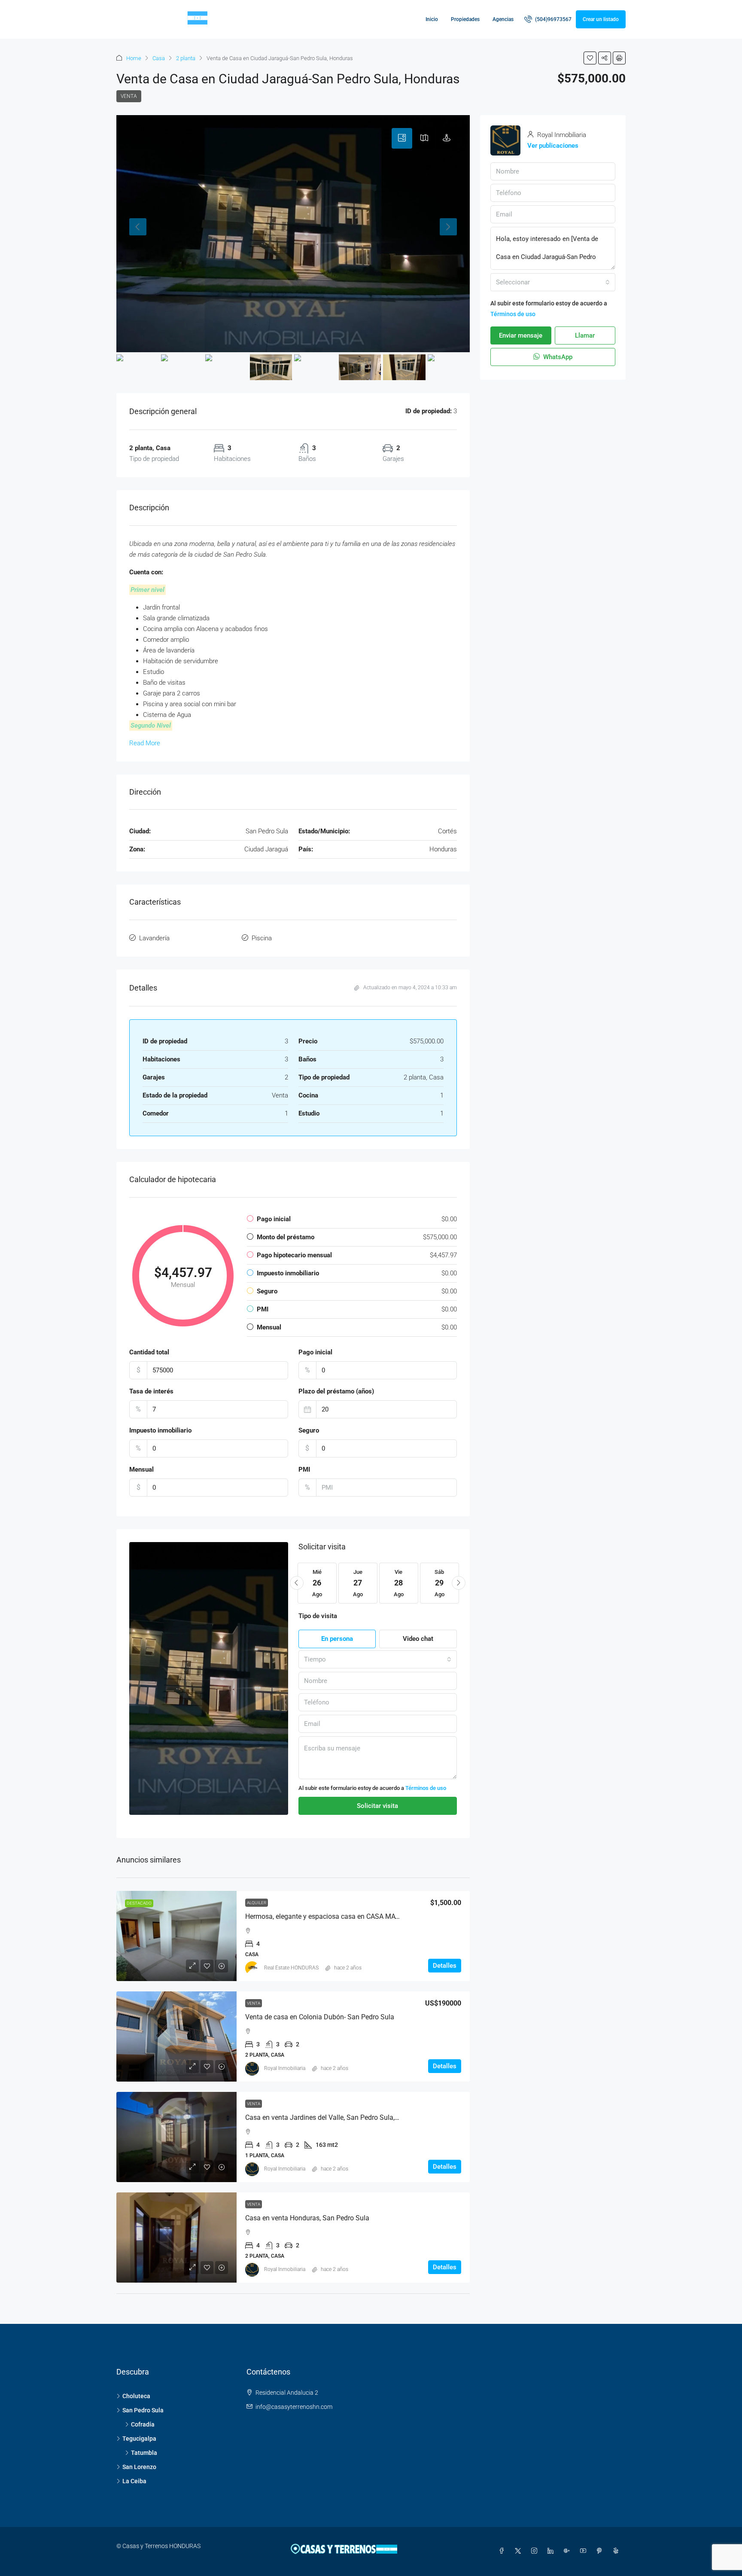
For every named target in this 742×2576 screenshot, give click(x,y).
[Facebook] (503, 2551)
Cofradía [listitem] (143, 2424)
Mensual (141, 1469)
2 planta (186, 58)
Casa (159, 58)
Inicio (432, 19)
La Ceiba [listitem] (134, 2481)
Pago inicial (315, 1352)
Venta (129, 96)
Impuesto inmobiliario (160, 1430)
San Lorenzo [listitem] (139, 2467)
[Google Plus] (569, 2551)
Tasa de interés (151, 1391)
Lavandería (154, 938)
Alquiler (257, 1903)
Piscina (262, 938)
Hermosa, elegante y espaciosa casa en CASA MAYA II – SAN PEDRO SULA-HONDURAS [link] (377, 1916)
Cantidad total (149, 1352)
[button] (590, 58)
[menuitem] (548, 19)
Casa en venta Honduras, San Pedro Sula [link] (307, 2218)
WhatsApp (557, 357)
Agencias (503, 19)
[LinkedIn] (552, 2551)
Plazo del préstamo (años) (336, 1391)
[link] (176, 1936)
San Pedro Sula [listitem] (143, 2410)
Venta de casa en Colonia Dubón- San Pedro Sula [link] (320, 2017)
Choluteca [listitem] (136, 2396)
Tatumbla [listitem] (144, 2453)
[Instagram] (536, 2551)
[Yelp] (617, 2551)
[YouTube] (585, 2551)
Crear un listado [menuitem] (601, 19)
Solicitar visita (377, 1806)
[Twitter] (520, 2551)
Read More (145, 743)
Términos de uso (426, 1788)
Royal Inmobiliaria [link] (285, 2068)
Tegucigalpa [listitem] (139, 2439)
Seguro (309, 1430)
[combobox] (378, 1659)
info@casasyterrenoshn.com (294, 2407)
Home (134, 58)
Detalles (445, 1966)
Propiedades (465, 19)
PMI (304, 1469)
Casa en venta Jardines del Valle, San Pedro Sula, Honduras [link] (336, 2117)
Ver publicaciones (553, 146)
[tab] (402, 138)
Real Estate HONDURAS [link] (291, 1968)
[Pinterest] (601, 2551)
